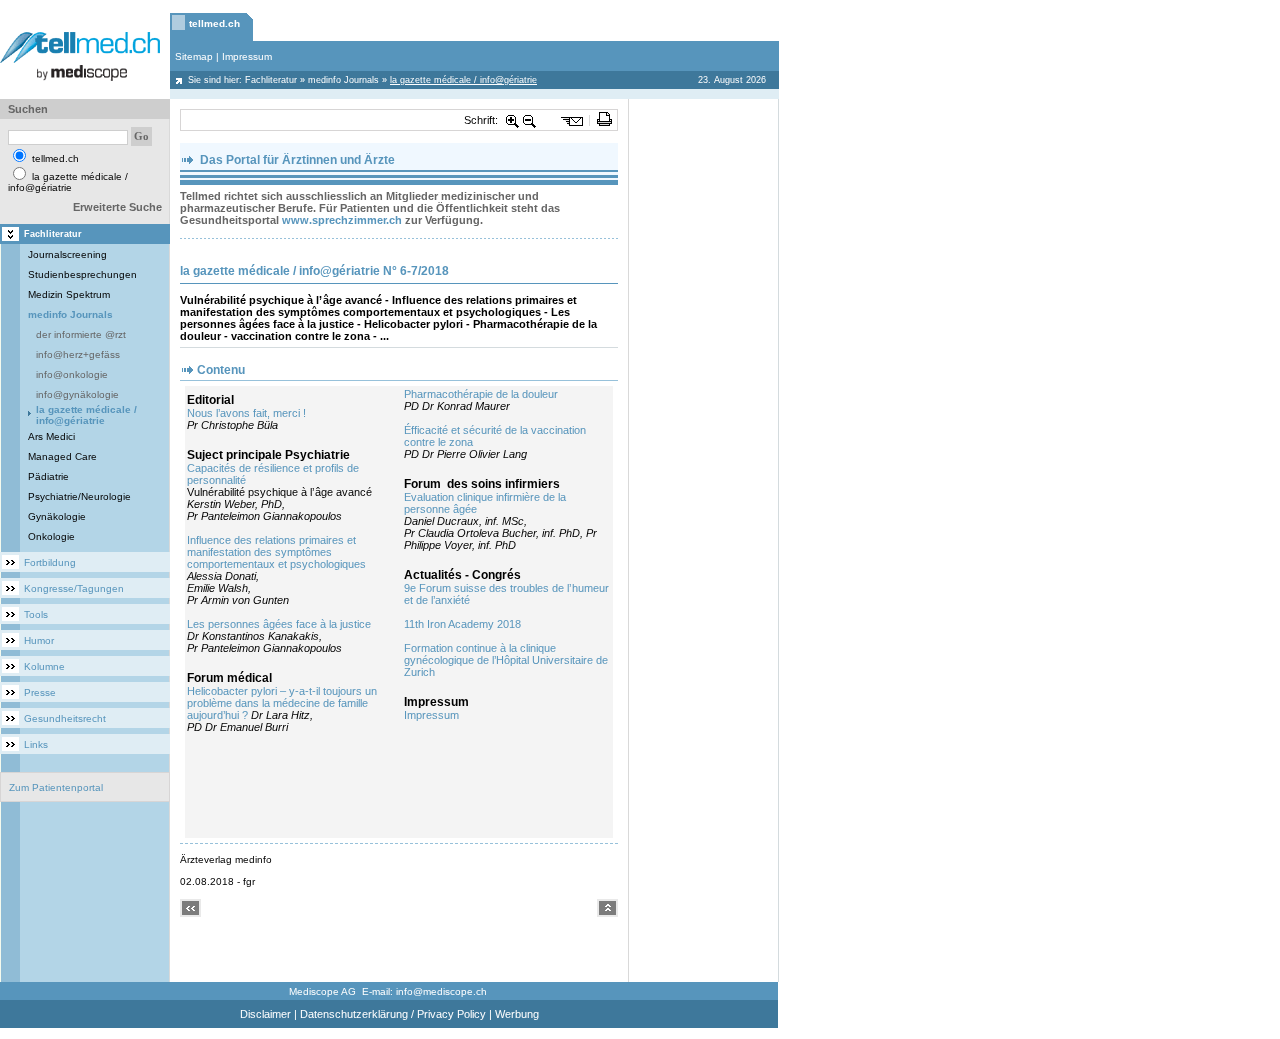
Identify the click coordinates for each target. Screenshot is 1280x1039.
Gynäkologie (57, 516)
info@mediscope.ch (441, 991)
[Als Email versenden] (572, 120)
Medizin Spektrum (69, 294)
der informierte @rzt (81, 334)
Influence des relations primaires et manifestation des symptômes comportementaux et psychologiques (276, 552)
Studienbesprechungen (82, 274)
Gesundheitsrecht (65, 718)
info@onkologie (72, 374)
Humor (39, 640)
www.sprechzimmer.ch (342, 220)
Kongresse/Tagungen (74, 588)
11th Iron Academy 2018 (462, 624)
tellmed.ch (214, 23)
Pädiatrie (48, 476)
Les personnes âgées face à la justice (279, 624)
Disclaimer (265, 1014)
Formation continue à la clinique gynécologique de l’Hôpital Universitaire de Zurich (506, 660)
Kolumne (44, 666)
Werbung (517, 1014)
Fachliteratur (271, 80)
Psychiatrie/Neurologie (79, 496)
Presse (40, 692)
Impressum (247, 56)
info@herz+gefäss (78, 354)
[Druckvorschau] (604, 120)
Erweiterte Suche (117, 207)
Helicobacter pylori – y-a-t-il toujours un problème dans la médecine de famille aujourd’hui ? (282, 703)
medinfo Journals (343, 80)
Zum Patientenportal (56, 787)
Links (36, 744)
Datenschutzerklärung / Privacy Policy (393, 1014)
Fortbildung (50, 562)
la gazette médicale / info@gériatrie (86, 415)
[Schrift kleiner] (530, 120)
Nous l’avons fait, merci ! (246, 413)
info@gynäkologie (77, 394)
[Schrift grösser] (513, 120)
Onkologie (51, 536)
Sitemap (194, 56)
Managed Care (62, 456)
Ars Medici (51, 436)
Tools (36, 614)
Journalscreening (67, 254)
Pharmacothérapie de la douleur (481, 394)
